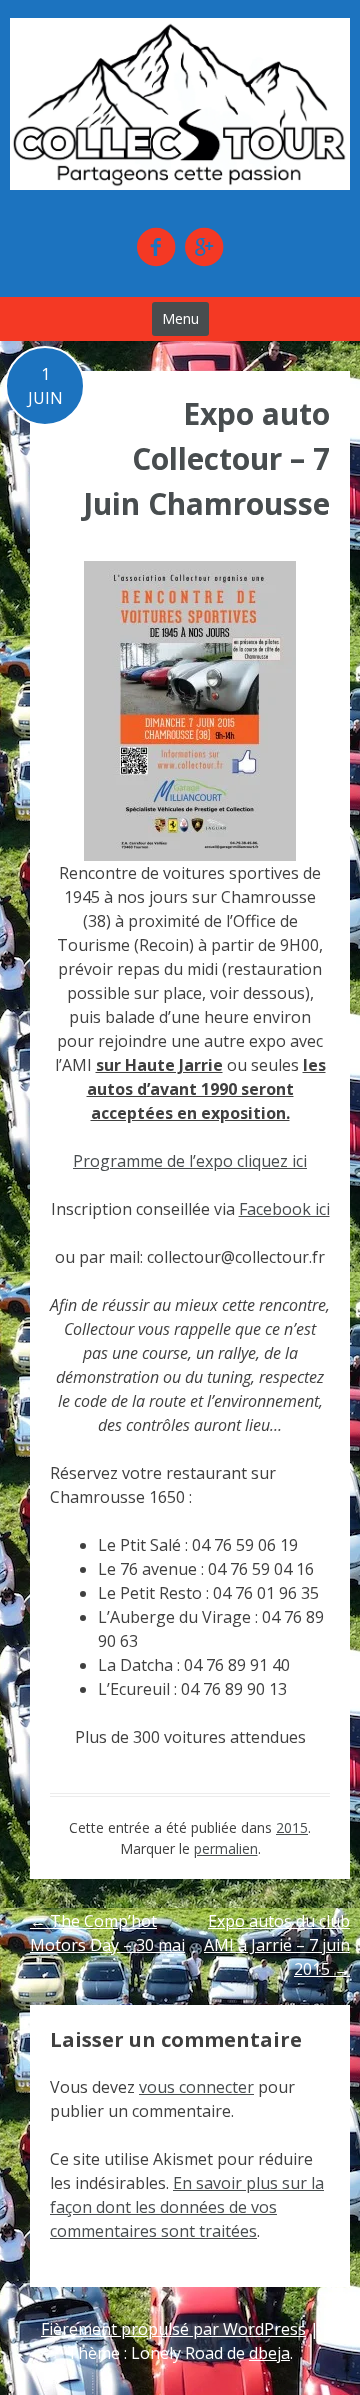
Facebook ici (284, 1209)
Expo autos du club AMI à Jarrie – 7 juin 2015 (277, 1945)
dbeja (269, 2353)
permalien (226, 1848)
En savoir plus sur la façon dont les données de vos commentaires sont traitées (187, 2207)
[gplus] (204, 246)
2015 (292, 1827)
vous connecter (196, 2087)
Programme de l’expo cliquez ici (190, 1161)
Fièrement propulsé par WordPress (173, 2329)
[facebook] (156, 246)
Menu (180, 318)
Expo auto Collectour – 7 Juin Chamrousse (206, 458)
